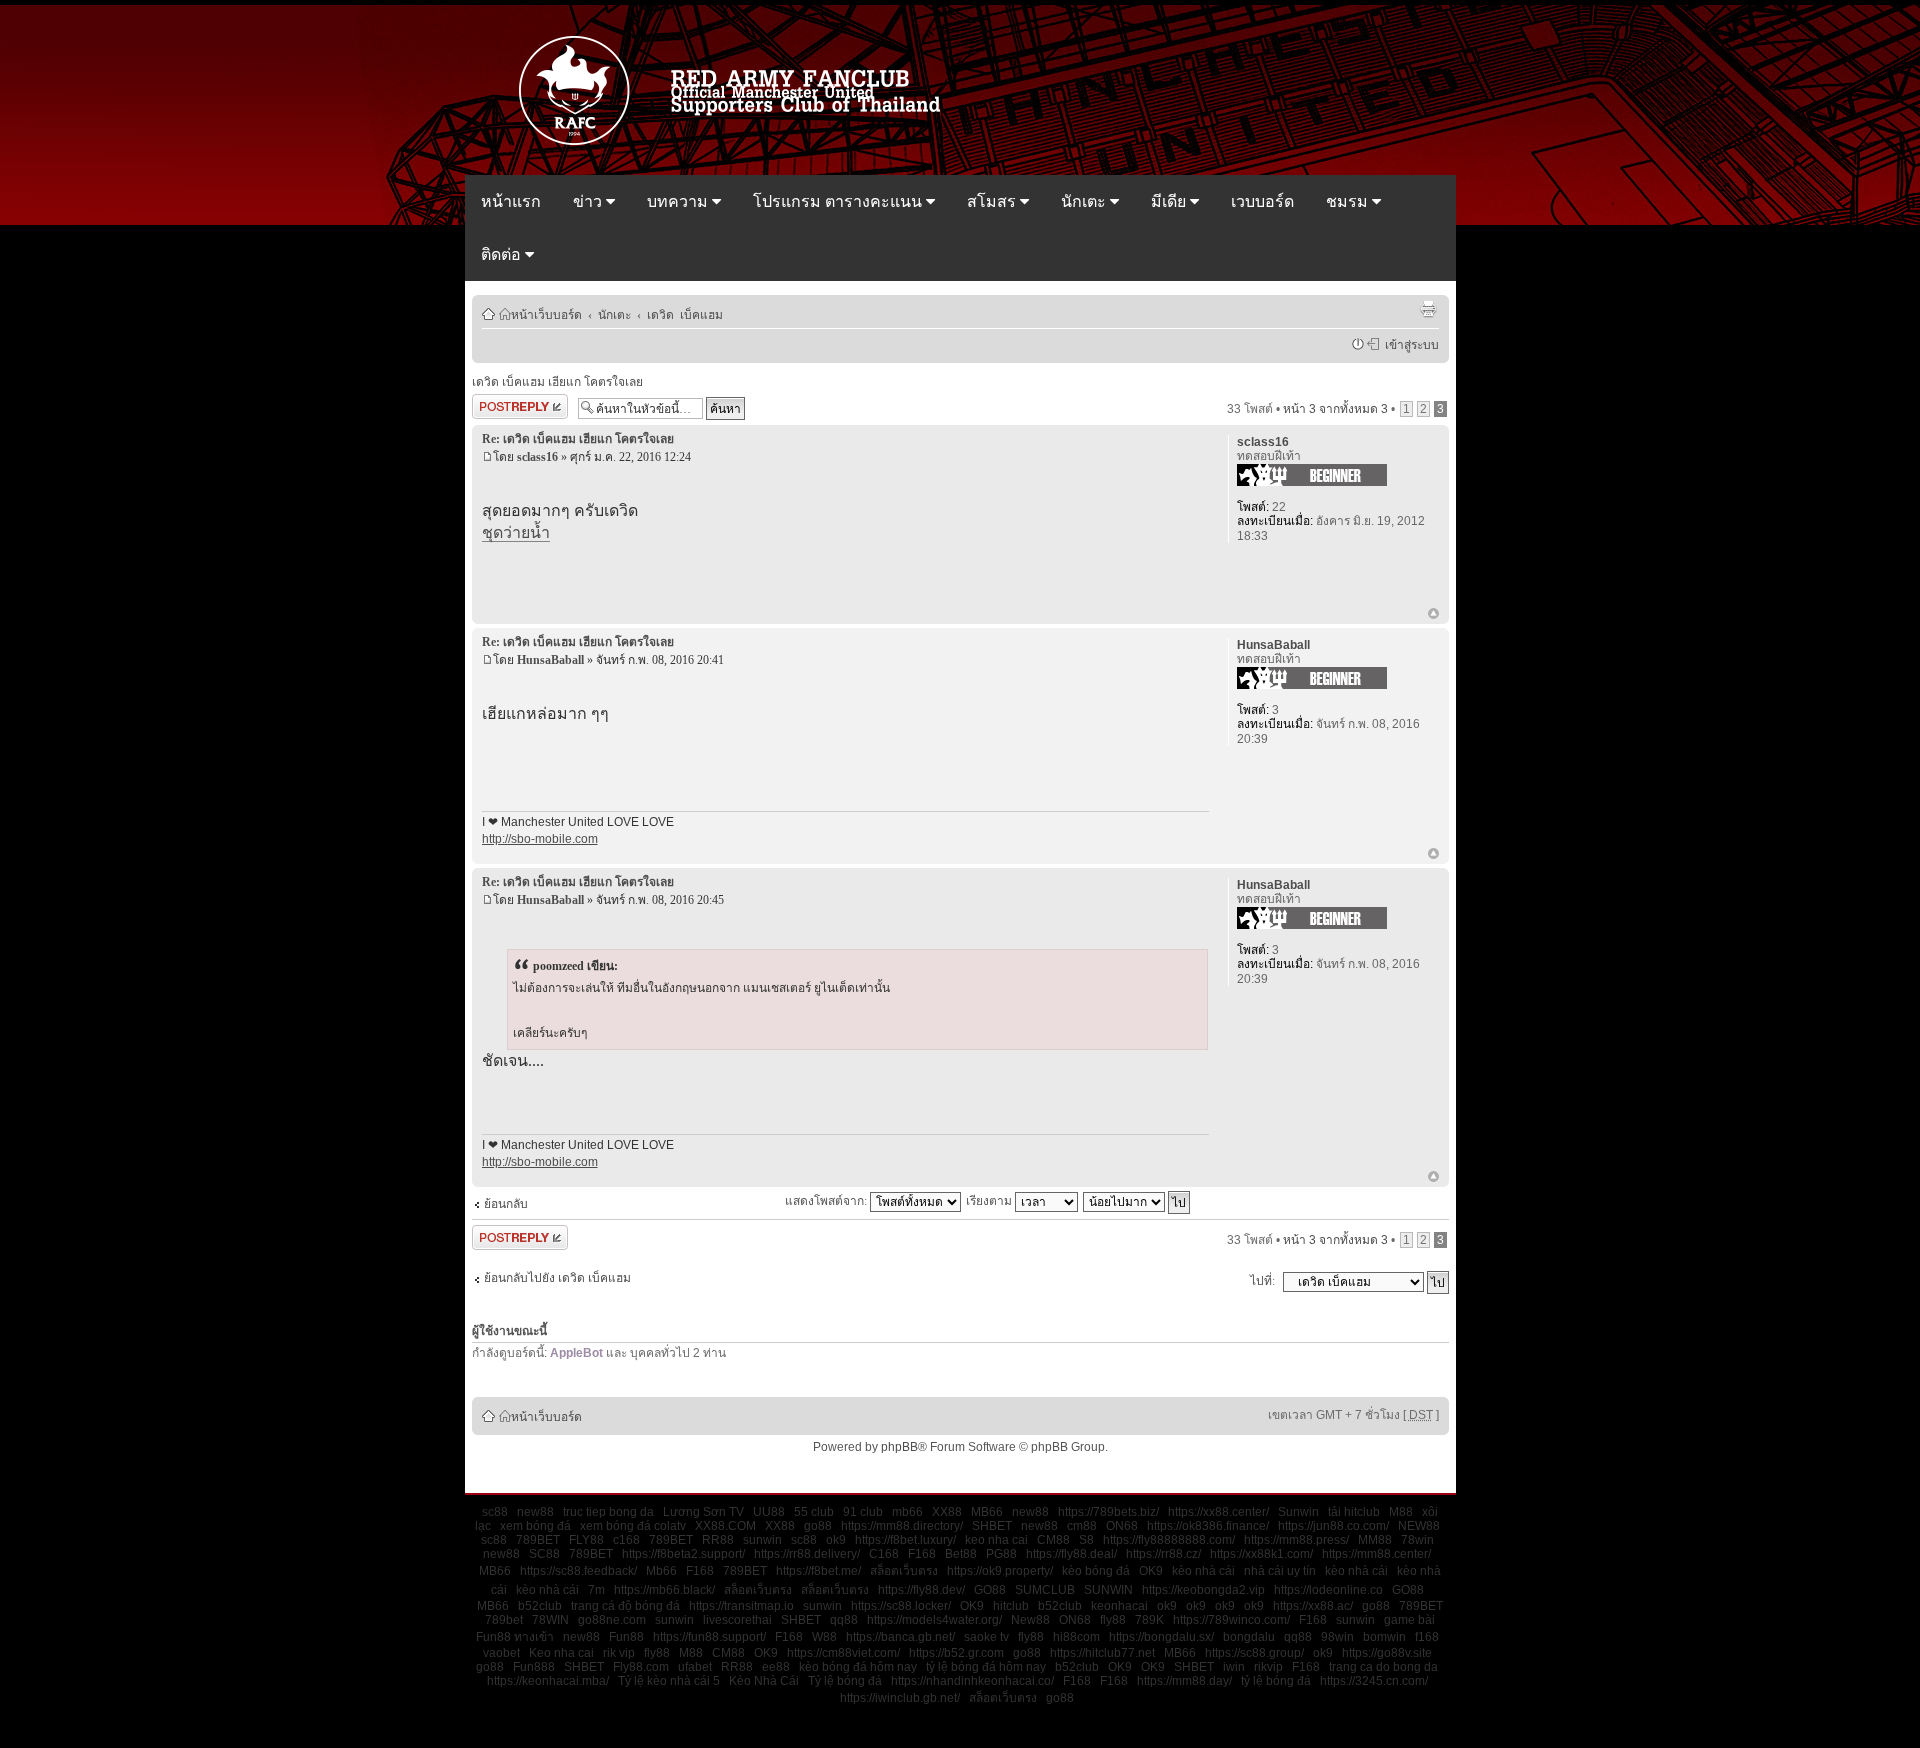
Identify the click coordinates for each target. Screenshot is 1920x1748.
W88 (824, 1637)
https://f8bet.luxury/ (905, 1540)
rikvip (1268, 1667)
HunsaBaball (550, 660)
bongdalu (1249, 1637)
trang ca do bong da (1383, 1667)
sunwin (762, 1540)
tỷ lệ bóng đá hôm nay (986, 1667)
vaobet (501, 1653)
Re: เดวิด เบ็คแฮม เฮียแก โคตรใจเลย (578, 439)
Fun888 (534, 1667)
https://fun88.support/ (709, 1637)
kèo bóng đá (1096, 1571)
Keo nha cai (561, 1653)
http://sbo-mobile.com (540, 839)
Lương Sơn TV (703, 1512)
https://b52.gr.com (956, 1653)
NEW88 (1419, 1526)
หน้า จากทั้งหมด (1335, 409)
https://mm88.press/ (1296, 1540)
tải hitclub (1354, 1512)
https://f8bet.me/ (818, 1571)
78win (1417, 1540)
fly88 (1113, 1620)
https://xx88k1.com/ (1261, 1554)
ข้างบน (1433, 615)
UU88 (769, 1512)
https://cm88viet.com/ (843, 1653)
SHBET (992, 1526)
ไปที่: (1262, 1281)
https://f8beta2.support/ (683, 1554)
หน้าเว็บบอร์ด (546, 314)
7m (596, 1590)
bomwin (1384, 1637)
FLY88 (586, 1540)
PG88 (1001, 1554)
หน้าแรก (511, 201)
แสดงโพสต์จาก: (827, 1201)
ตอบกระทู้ (497, 404)
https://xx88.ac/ (1313, 1606)
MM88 (1375, 1540)
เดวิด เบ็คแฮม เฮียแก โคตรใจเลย (557, 382)
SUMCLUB (1045, 1590)
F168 (922, 1554)
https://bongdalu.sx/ (1161, 1637)
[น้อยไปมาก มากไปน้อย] (1137, 1201)
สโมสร (993, 201)
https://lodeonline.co (1328, 1590)
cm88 (1082, 1526)
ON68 (1122, 1526)
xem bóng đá (535, 1526)
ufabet (695, 1667)
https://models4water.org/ (934, 1620)
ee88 (776, 1667)
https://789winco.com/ (1231, 1620)
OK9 (1151, 1571)
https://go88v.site (1387, 1653)
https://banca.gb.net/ (900, 1637)
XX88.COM (725, 1526)
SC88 (544, 1554)
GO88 (990, 1590)
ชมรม (1349, 201)
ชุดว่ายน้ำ (516, 532)
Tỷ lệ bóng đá (845, 1681)
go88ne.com (612, 1620)
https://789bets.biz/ (1108, 1512)
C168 (884, 1554)
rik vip (619, 1653)
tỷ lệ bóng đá (1276, 1681)
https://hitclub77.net (1102, 1653)
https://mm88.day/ (1184, 1681)
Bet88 (961, 1554)
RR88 (718, 1540)
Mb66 (661, 1571)
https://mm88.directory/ (902, 1526)
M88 (1401, 1512)
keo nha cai (996, 1540)
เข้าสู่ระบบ (1409, 344)
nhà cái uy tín (1280, 1571)
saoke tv (986, 1637)
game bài (1409, 1620)
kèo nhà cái (1203, 1571)
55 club (814, 1512)
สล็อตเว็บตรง (904, 1571)
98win (1337, 1637)
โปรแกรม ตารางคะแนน (839, 201)
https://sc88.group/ (1254, 1653)
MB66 (987, 1512)
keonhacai (1119, 1606)
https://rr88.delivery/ (807, 1554)
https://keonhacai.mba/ (548, 1681)
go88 (818, 1526)
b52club (540, 1606)
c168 (626, 1540)
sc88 (495, 1512)
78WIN (550, 1620)
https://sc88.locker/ (901, 1606)
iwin (1234, 1667)
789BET (538, 1540)
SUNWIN (1108, 1590)
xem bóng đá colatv (633, 1526)
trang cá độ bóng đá (625, 1606)
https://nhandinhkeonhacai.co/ (972, 1681)
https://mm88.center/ (1376, 1554)
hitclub (1011, 1606)
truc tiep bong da (608, 1512)
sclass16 (537, 457)
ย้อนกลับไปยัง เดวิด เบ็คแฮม (557, 1278)
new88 (535, 1512)
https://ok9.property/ (1000, 1571)
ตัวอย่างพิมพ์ (1428, 309)
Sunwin (1298, 1512)
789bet (504, 1620)
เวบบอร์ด (1262, 201)
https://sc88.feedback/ (578, 1571)
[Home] (739, 143)
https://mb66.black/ (664, 1590)
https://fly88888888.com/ (1169, 1540)
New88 (1030, 1620)
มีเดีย (1170, 201)
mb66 (907, 1512)
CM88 (1053, 1540)
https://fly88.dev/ (921, 1590)
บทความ (679, 201)
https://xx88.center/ (1218, 1512)
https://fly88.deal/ (1071, 1554)
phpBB (899, 1447)
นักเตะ (1085, 201)
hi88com (1076, 1637)
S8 (1086, 1540)
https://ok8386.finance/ (1208, 1526)
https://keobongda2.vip (1203, 1590)
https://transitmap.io (741, 1606)
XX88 (947, 1512)
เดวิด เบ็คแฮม (685, 314)
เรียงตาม (990, 1201)
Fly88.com (641, 1667)
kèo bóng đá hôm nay (858, 1667)
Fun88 (626, 1637)
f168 (1427, 1637)
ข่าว (589, 201)
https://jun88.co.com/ (1333, 1526)
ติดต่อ (503, 254)
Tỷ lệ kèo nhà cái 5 (669, 1681)
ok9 (836, 1540)
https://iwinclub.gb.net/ (900, 1698)
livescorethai (737, 1620)
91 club (863, 1512)
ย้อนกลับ (506, 1204)
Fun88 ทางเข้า (515, 1637)
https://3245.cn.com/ (1374, 1681)
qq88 (844, 1620)
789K (1149, 1620)
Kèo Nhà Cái (764, 1681)
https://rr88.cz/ (1163, 1554)
